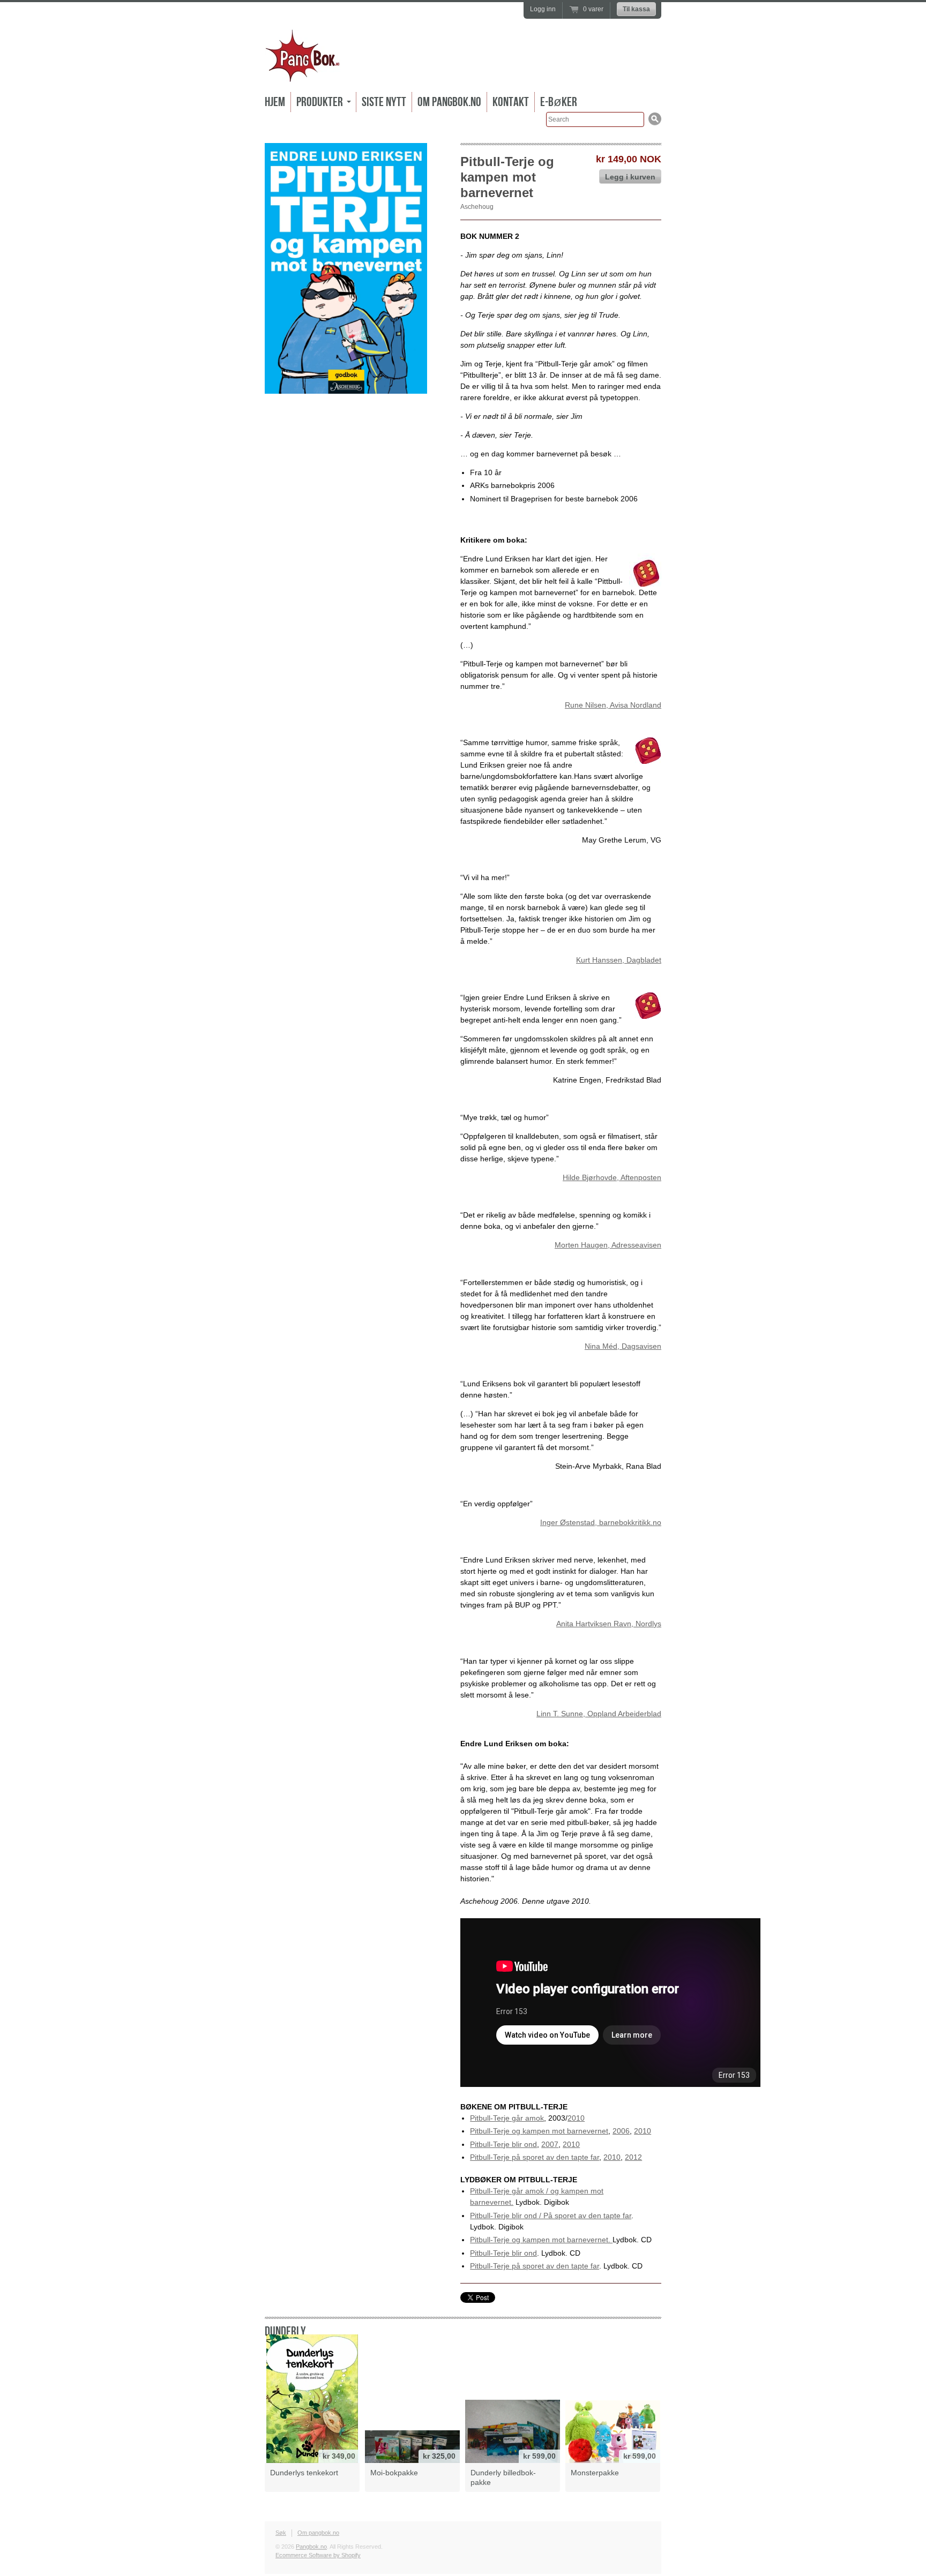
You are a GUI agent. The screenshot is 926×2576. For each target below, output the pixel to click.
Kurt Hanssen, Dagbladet (619, 960)
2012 (633, 2157)
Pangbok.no (311, 2547)
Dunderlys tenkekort (304, 2473)
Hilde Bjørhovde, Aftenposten (612, 1177)
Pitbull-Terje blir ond (503, 2144)
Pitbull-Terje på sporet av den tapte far (535, 2157)
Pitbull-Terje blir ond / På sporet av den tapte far (551, 2215)
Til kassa (636, 9)
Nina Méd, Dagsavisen (623, 1346)
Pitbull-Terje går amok (507, 2118)
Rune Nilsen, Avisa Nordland (613, 705)
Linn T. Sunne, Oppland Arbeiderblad (599, 1714)
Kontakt (511, 102)
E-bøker (559, 102)
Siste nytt (384, 102)
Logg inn (543, 9)
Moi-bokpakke (394, 2473)
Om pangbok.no (449, 102)
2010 (576, 2118)
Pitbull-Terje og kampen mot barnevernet (539, 2131)
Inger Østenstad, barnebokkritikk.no (601, 1522)
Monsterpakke (595, 2473)
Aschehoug (477, 207)
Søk (281, 2533)
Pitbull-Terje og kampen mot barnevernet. (541, 2240)
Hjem (275, 102)
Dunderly (285, 2331)
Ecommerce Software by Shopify (318, 2555)
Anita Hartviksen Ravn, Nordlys (609, 1624)
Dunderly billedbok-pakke (503, 2477)
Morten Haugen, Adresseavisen (608, 1245)
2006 (621, 2131)
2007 (550, 2144)
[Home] (303, 75)
